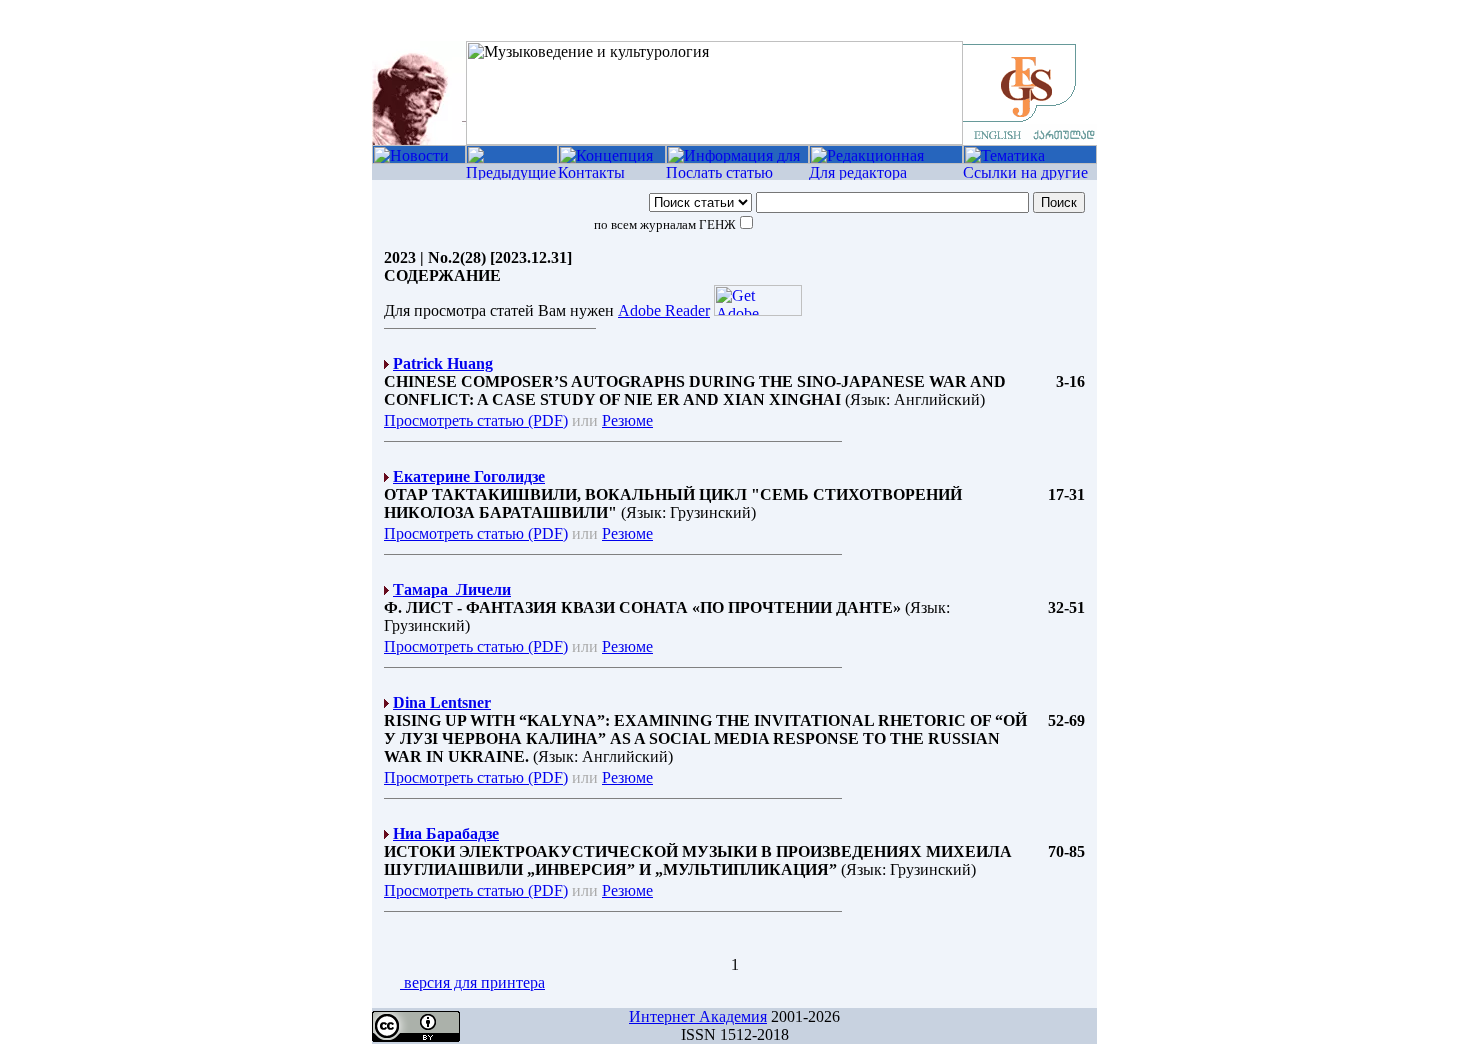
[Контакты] (612, 174)
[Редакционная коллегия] (886, 158)
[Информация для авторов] (737, 158)
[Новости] (419, 158)
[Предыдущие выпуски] (512, 174)
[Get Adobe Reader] (758, 310)
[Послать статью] (737, 174)
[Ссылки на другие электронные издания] (1030, 174)
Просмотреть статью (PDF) (476, 420)
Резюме (627, 420)
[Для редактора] (886, 174)
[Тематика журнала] (1030, 158)
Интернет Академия (698, 1016)
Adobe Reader (664, 310)
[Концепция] (612, 158)
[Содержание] (512, 158)
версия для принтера (472, 982)
